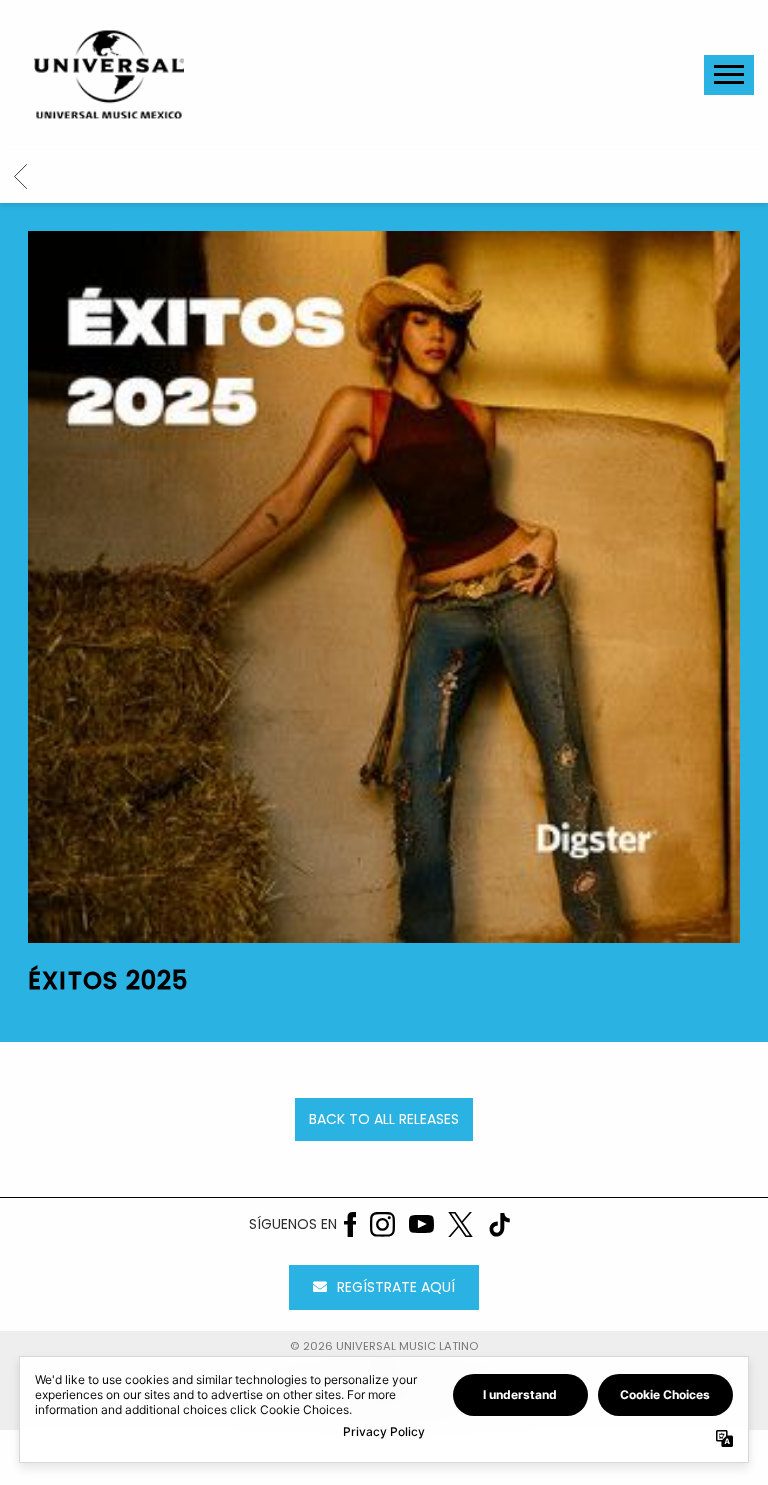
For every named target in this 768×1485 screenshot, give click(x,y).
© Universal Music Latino (384, 1346)
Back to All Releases (384, 1119)
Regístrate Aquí (396, 1287)
